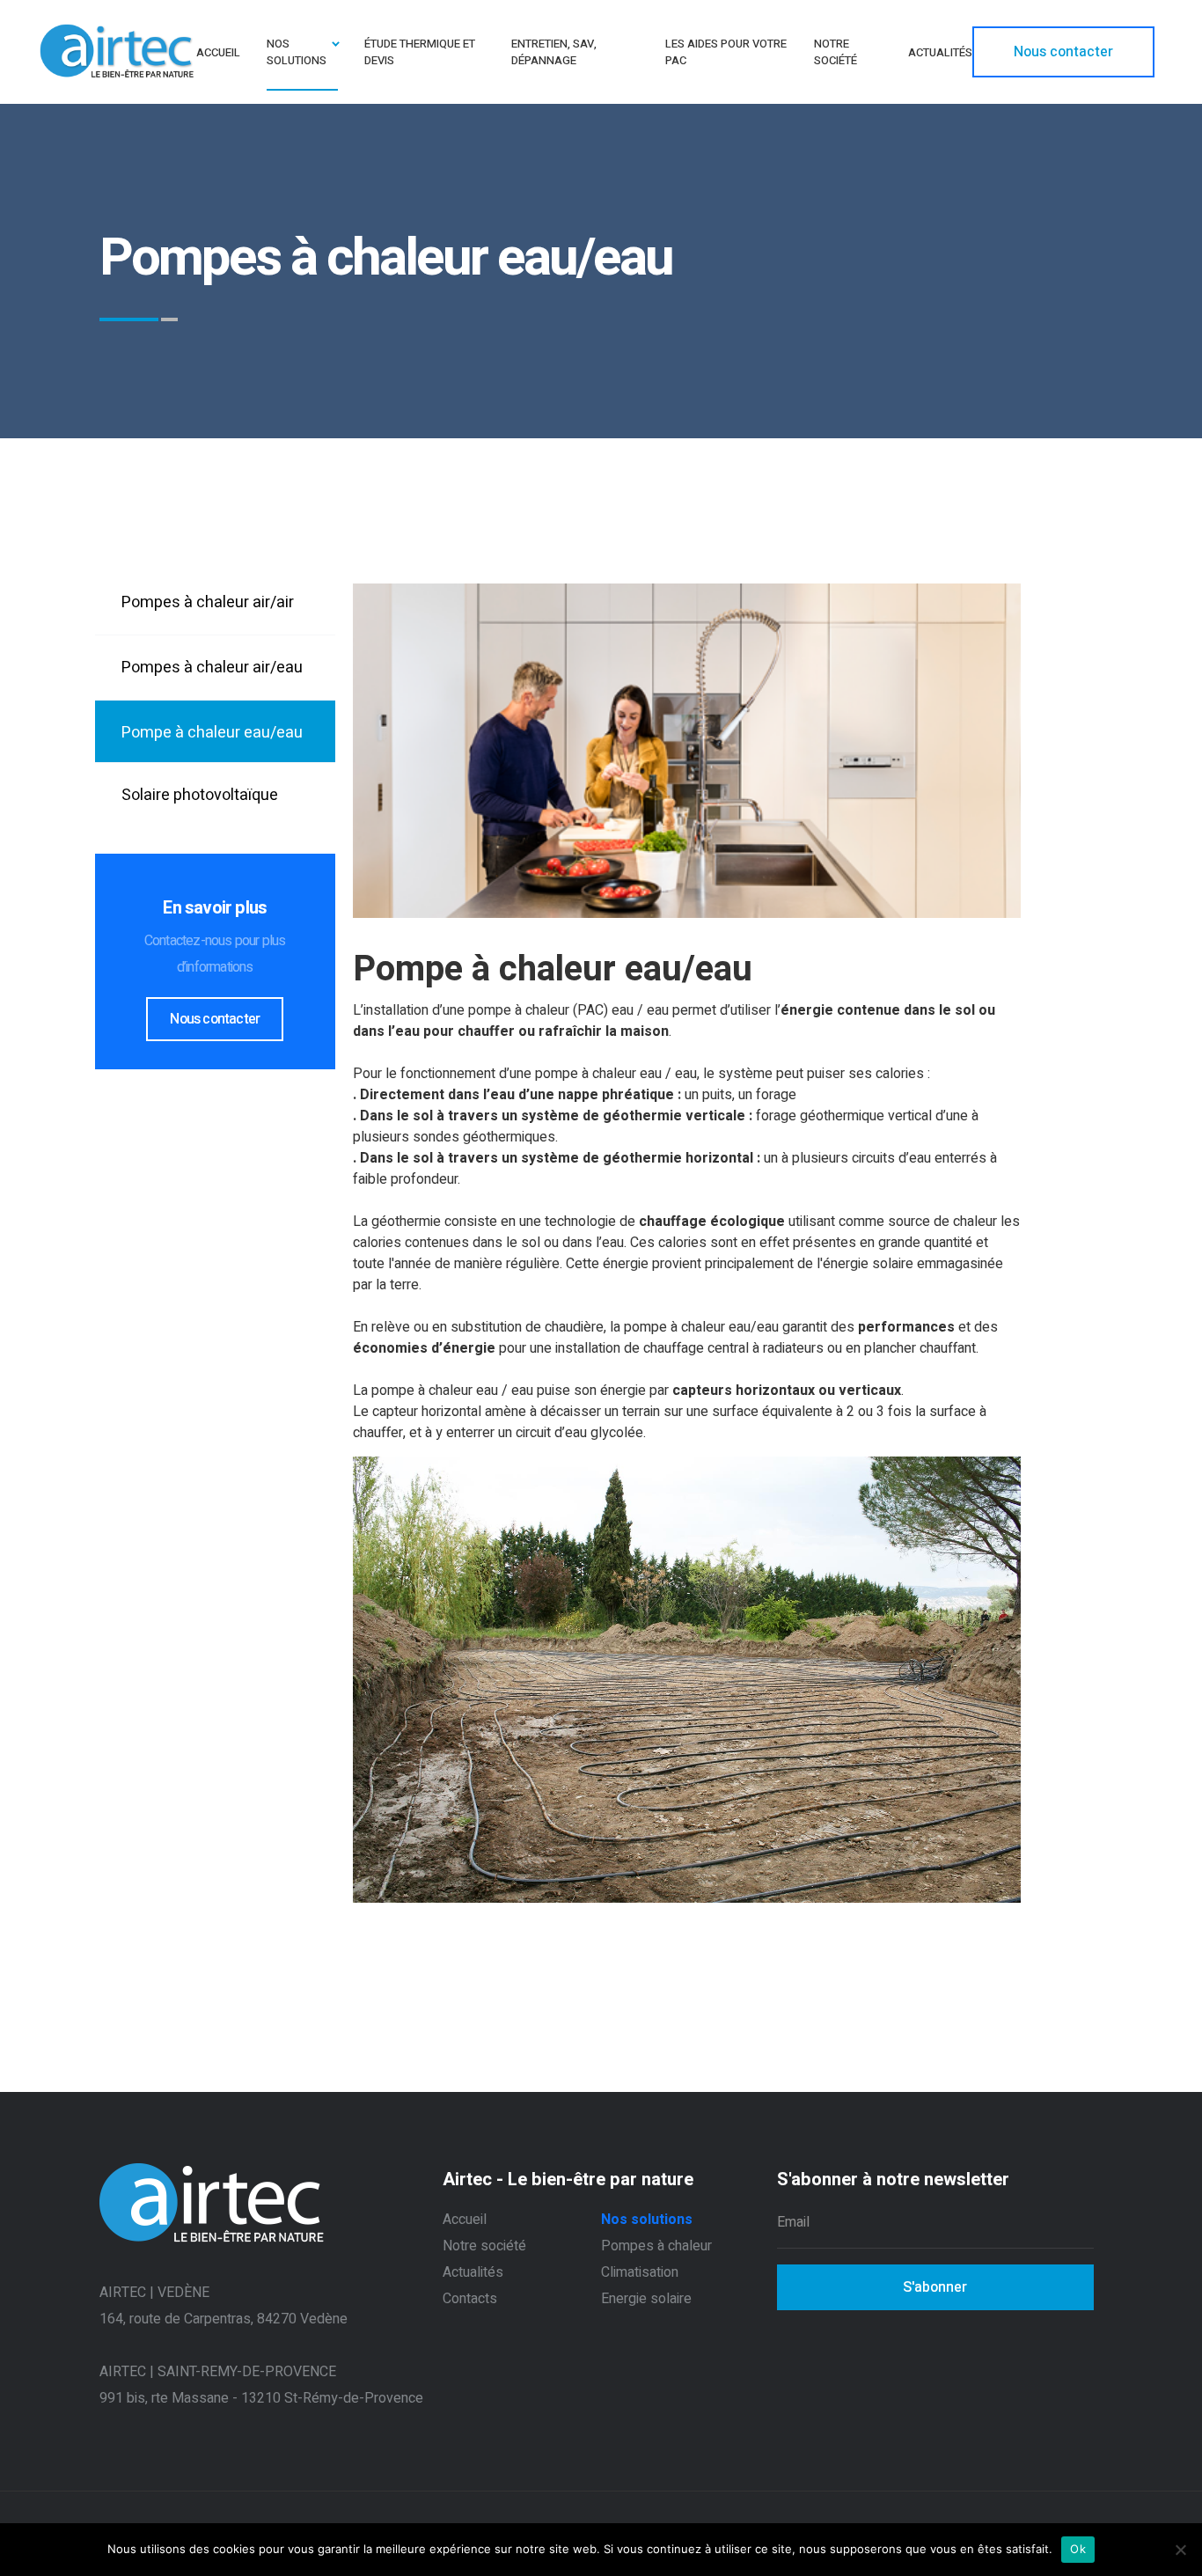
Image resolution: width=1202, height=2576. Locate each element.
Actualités (473, 2272)
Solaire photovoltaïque (200, 795)
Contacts (470, 2299)
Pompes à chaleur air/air (208, 602)
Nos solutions (647, 2220)
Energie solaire (646, 2299)
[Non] (1180, 2550)
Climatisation (640, 2272)
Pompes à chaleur (656, 2246)
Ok (1078, 2549)
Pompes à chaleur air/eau (212, 668)
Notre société (484, 2246)
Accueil (465, 2220)
